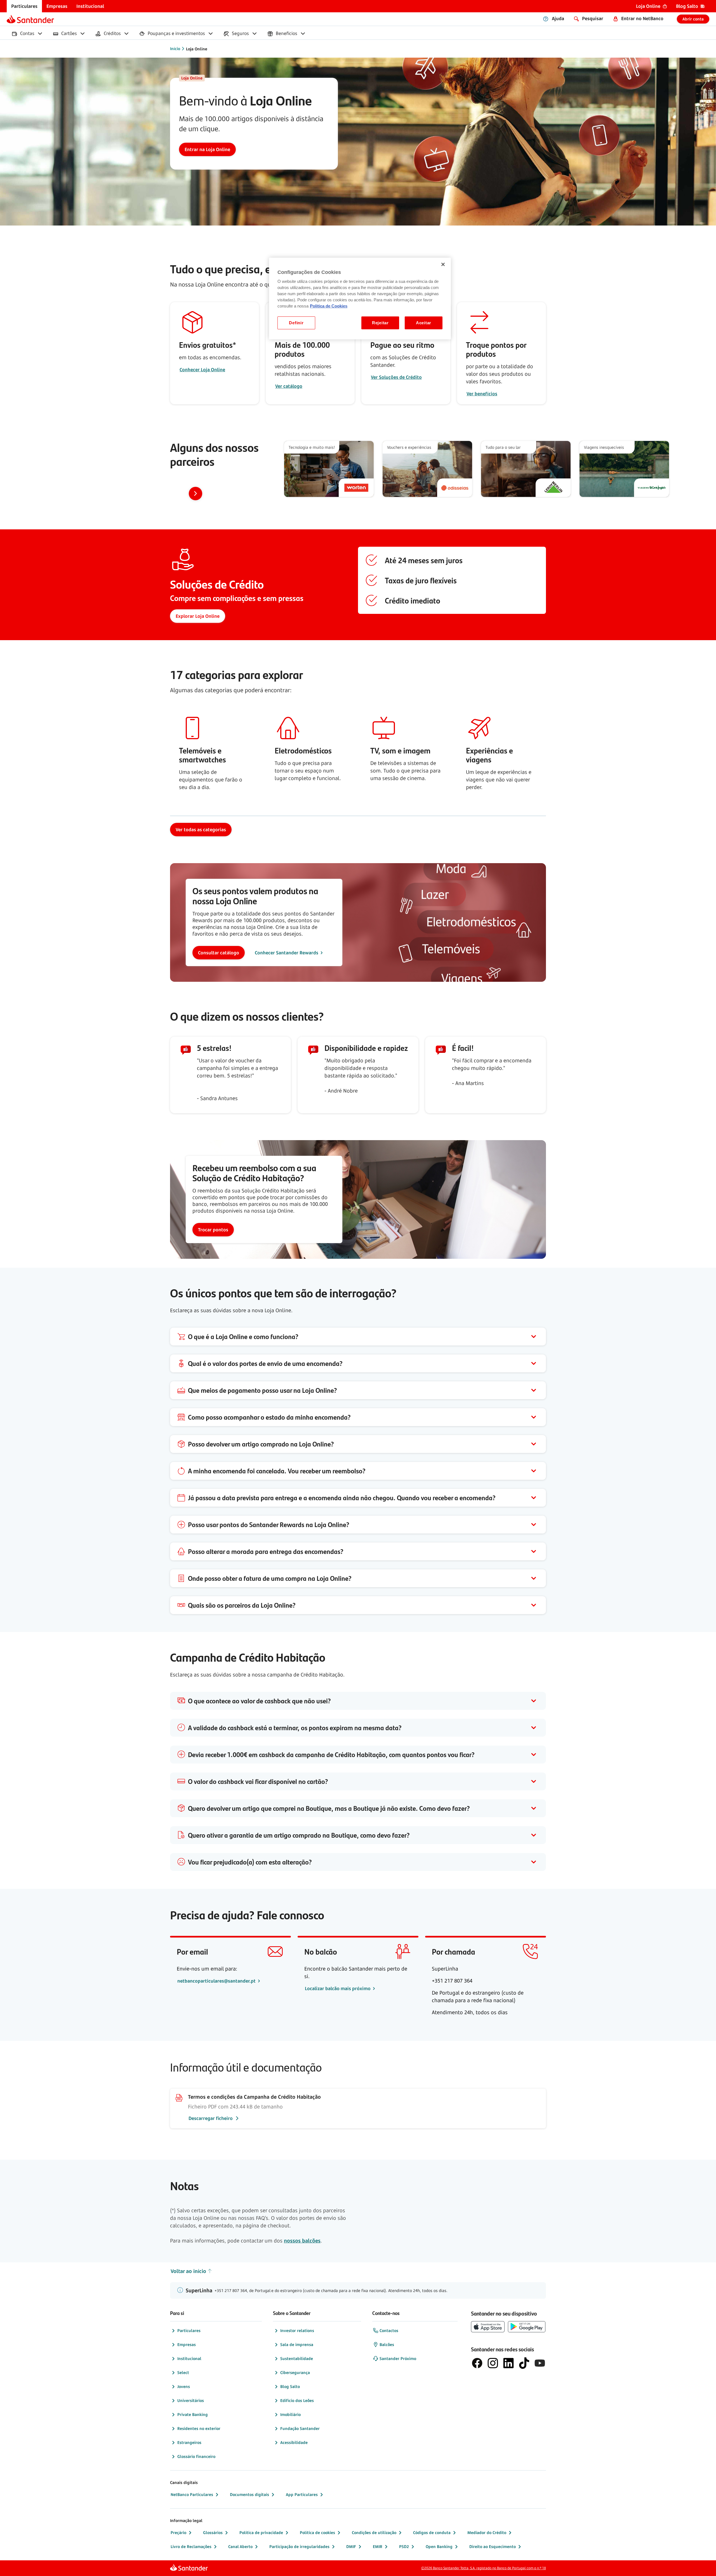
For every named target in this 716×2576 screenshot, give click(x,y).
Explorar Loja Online (198, 616)
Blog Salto (290, 2386)
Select (183, 2372)
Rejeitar (380, 323)
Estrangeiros (189, 2442)
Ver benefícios (482, 394)
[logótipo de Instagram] (493, 2363)
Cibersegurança (295, 2372)
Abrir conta (693, 19)
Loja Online (197, 49)
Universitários (191, 2400)
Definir (296, 323)
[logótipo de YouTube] (540, 2363)
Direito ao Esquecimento (493, 2546)
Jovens (184, 2386)
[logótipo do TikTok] (524, 2363)
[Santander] (30, 19)
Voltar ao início (188, 2271)
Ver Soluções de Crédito (396, 377)
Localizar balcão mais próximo (338, 1988)
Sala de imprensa (297, 2344)
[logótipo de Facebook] (477, 2363)
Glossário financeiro (196, 2456)
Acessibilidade (294, 2442)
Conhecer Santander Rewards (287, 953)
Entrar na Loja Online (207, 149)
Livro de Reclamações (191, 2546)
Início (175, 49)
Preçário (178, 2532)
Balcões (387, 2344)
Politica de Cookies (329, 306)
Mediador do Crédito (487, 2532)
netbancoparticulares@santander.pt (217, 1981)
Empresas (187, 2344)
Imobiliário (290, 2414)
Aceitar (424, 323)
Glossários (213, 2532)
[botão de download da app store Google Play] (527, 2327)
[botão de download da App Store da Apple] (488, 2327)
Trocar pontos (213, 1230)
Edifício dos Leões (297, 2400)
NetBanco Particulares (192, 2494)
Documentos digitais (249, 2494)
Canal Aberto (240, 2546)
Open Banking (439, 2546)
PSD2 (404, 2546)
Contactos (389, 2330)
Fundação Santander (300, 2428)
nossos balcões (302, 2241)
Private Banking (193, 2414)
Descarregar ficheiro (211, 2118)
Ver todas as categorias (201, 830)
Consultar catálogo (219, 953)
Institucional (189, 2358)
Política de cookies (317, 2532)
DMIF (351, 2546)
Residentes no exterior (199, 2428)
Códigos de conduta (432, 2532)
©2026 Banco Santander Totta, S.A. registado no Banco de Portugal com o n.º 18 (484, 2568)
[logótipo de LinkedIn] (508, 2363)
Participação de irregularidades (299, 2546)
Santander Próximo (398, 2358)
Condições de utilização (374, 2532)
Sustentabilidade (297, 2358)
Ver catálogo (289, 386)
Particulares (189, 2330)
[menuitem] (24, 6)
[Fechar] (443, 264)
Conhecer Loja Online (202, 370)
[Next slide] (196, 494)
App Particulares (302, 2494)
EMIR (378, 2546)
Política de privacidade (261, 2532)
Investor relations (297, 2330)
